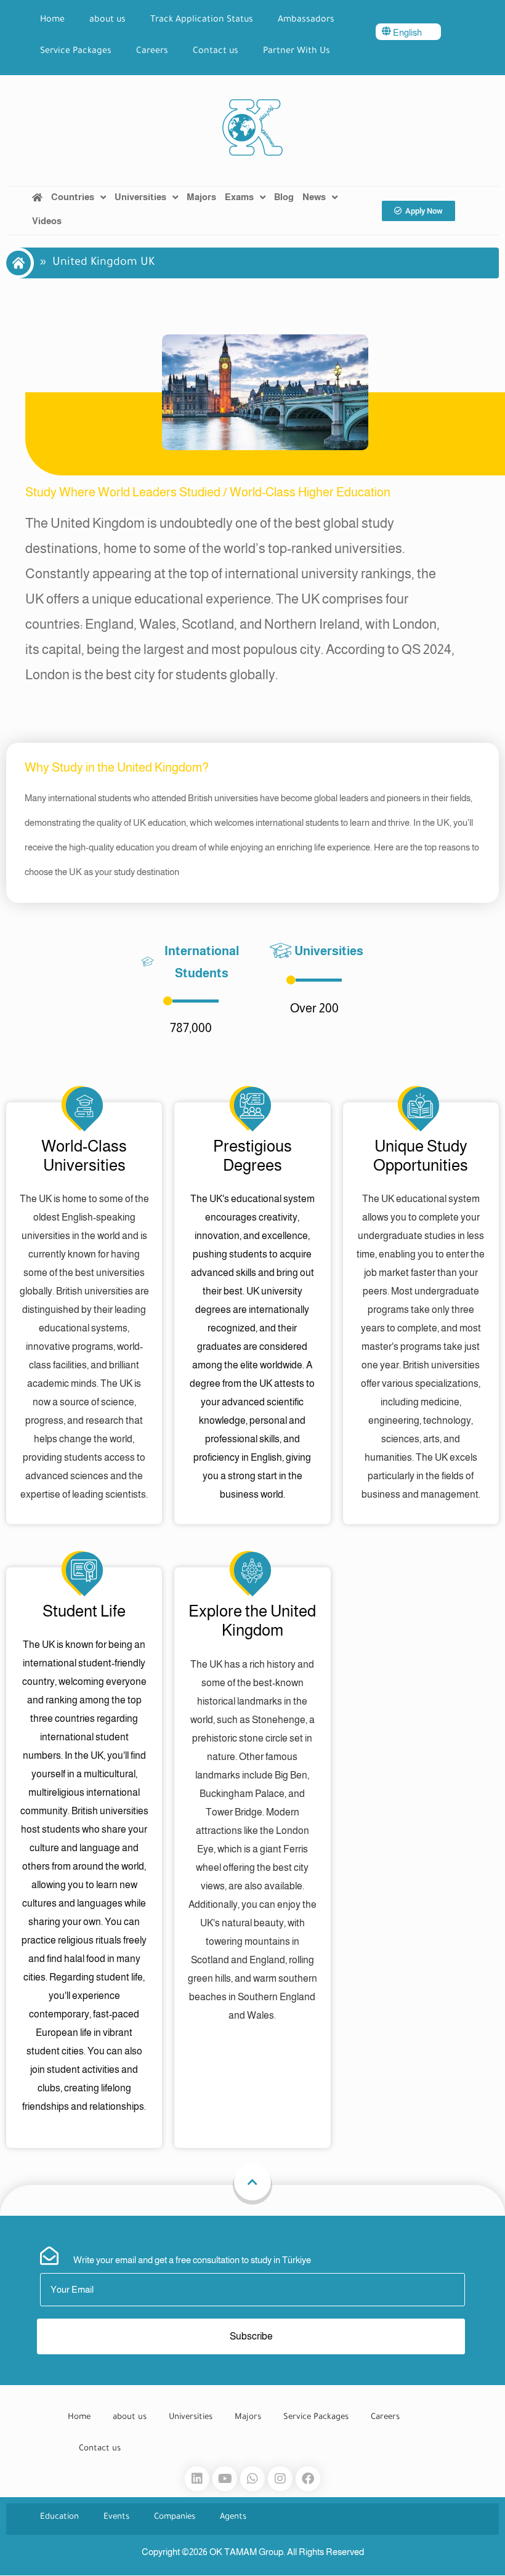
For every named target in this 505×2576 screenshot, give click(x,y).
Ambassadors (306, 20)
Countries (73, 197)
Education (59, 2517)
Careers (152, 52)
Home (52, 20)
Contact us (216, 52)
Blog (284, 197)
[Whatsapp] (252, 2479)
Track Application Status (202, 20)
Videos (47, 221)
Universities (140, 197)
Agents (233, 2517)
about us (107, 20)
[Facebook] (308, 2479)
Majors (201, 197)
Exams (239, 197)
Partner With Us (297, 52)
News (314, 197)
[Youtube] (225, 2479)
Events (116, 2517)
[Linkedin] (197, 2479)
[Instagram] (280, 2479)
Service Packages (76, 52)
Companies (175, 2517)
